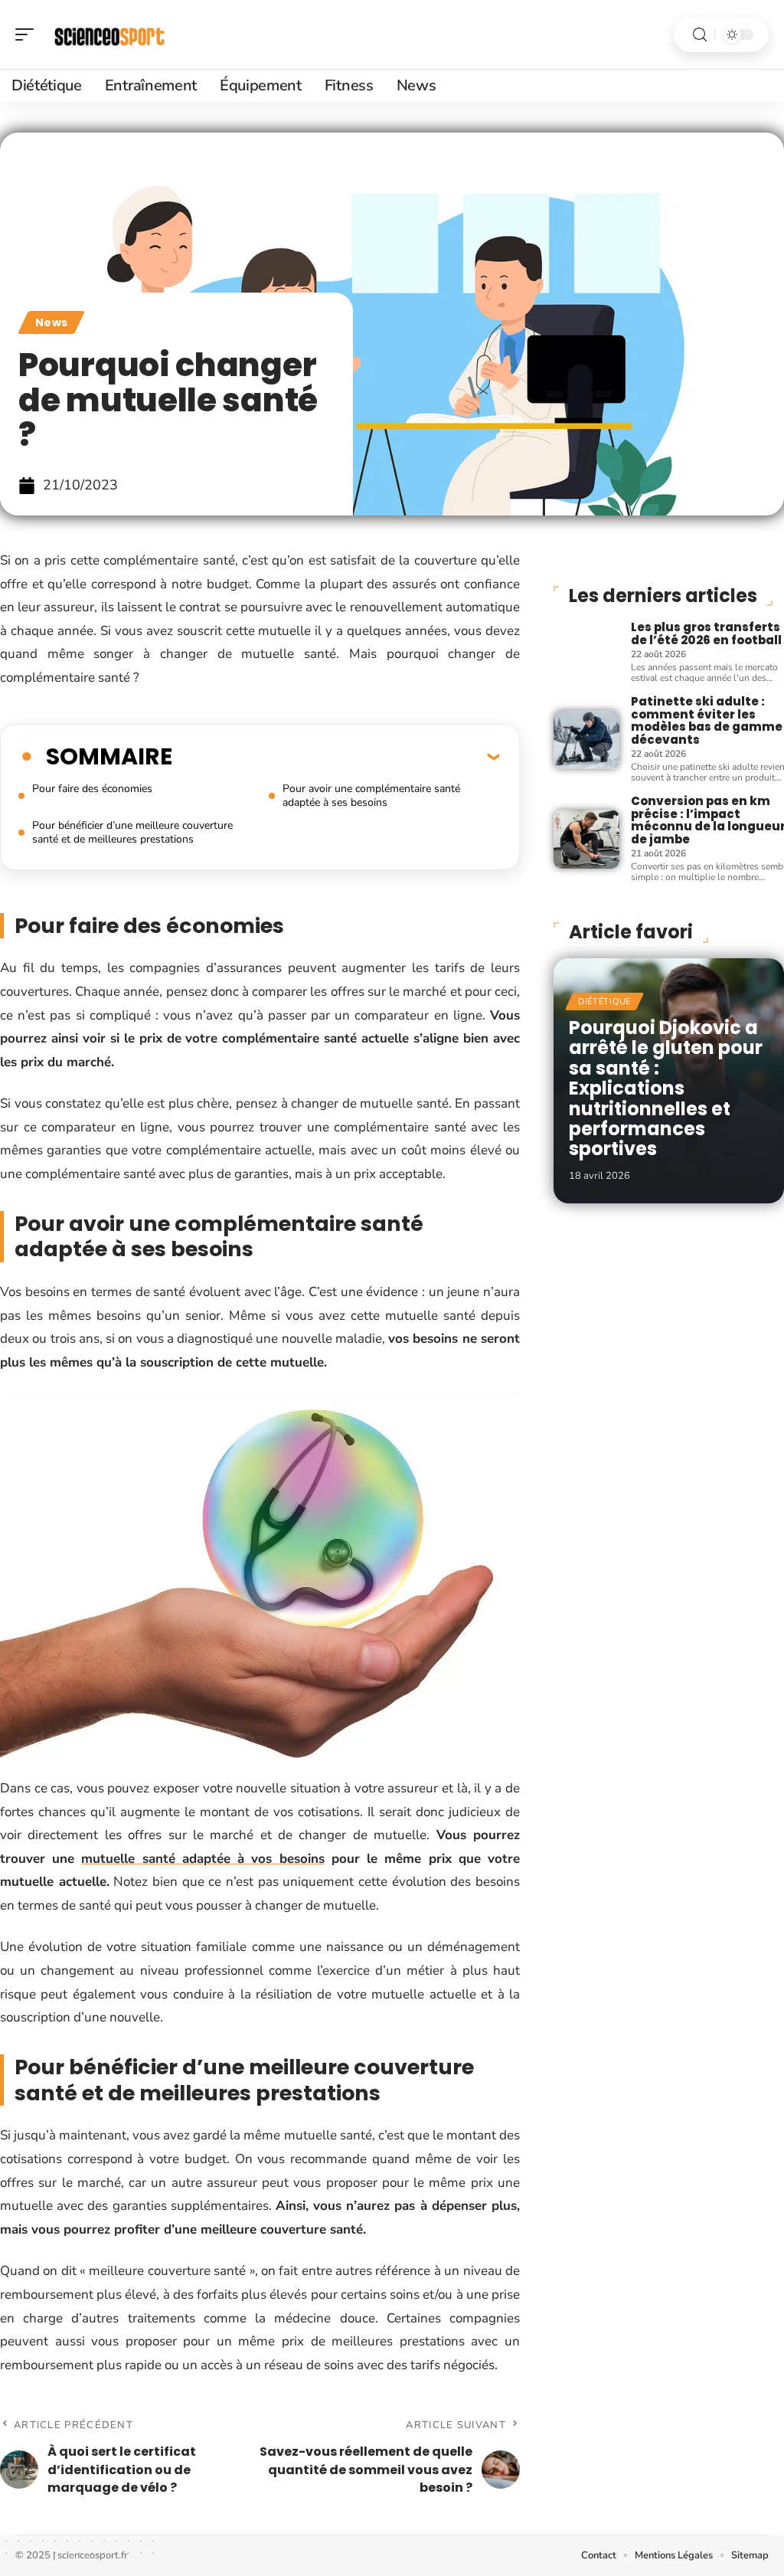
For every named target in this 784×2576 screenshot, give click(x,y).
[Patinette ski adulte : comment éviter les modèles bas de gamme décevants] (586, 740)
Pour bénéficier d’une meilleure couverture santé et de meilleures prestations (132, 832)
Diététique (604, 1002)
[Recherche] (700, 35)
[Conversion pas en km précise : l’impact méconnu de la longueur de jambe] (586, 839)
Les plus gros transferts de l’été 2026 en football (706, 633)
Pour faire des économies (92, 789)
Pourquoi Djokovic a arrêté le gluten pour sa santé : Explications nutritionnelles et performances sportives (666, 1088)
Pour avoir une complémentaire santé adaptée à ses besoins (371, 795)
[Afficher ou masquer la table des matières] (336, 756)
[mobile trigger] (28, 34)
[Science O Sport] (110, 34)
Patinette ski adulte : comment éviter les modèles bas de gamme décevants (707, 720)
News (51, 322)
